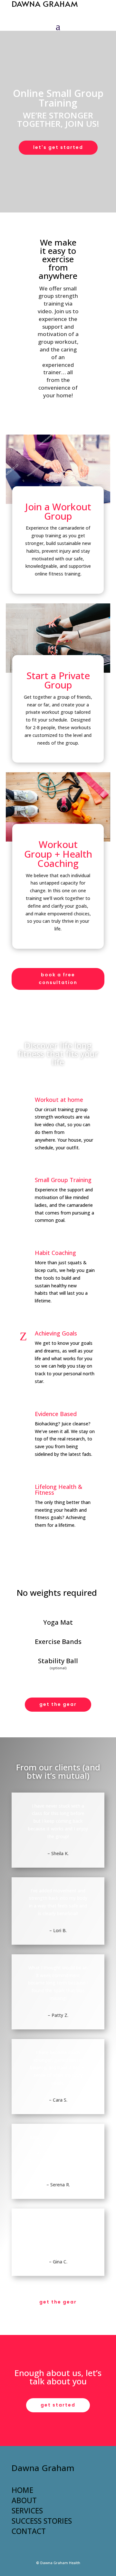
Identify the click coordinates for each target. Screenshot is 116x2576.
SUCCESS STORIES (42, 2521)
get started (58, 2405)
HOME (22, 2490)
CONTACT (29, 2531)
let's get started (58, 147)
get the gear (58, 1704)
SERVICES (27, 2511)
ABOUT (24, 2500)
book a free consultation (58, 979)
